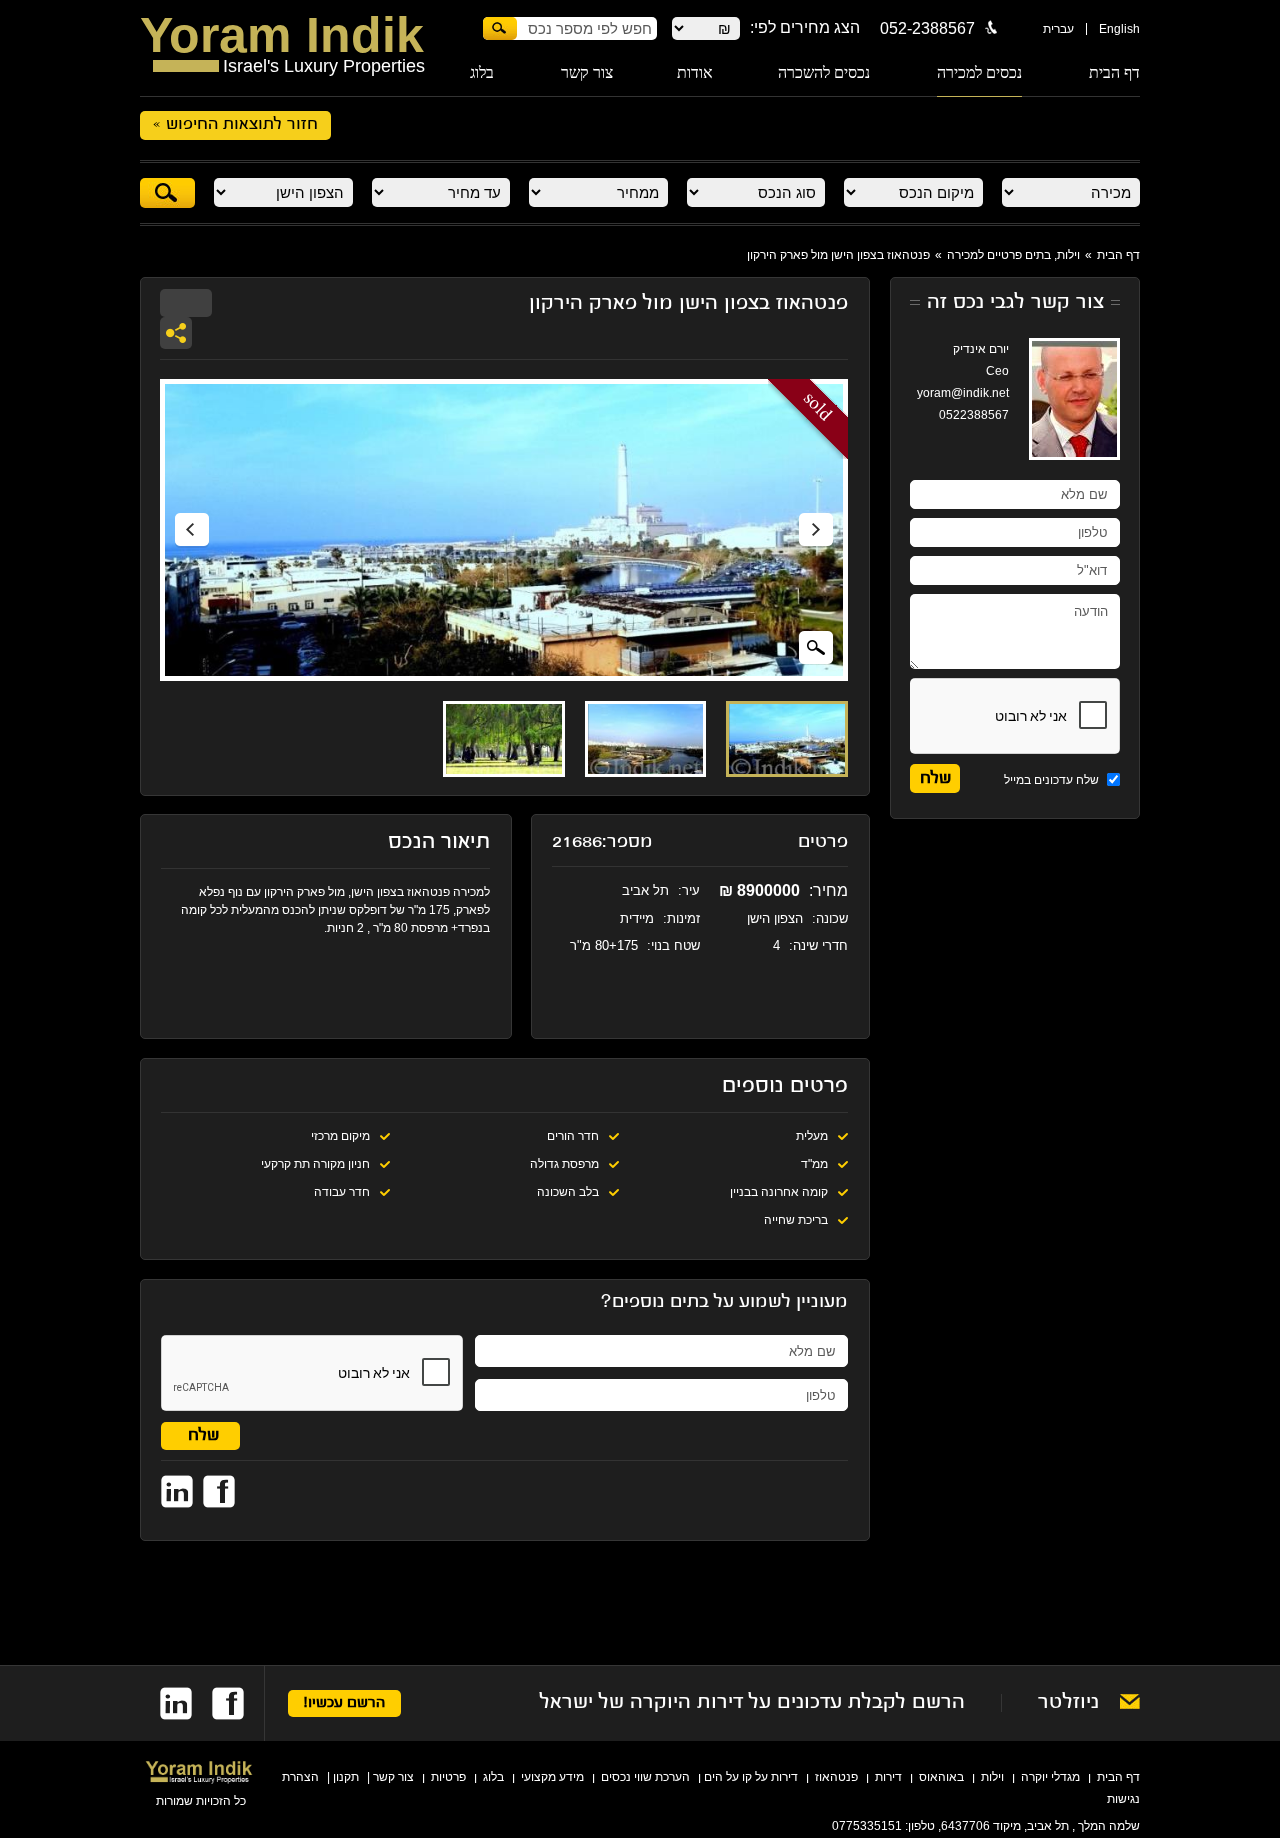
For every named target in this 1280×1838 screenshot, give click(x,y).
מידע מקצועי (552, 1777)
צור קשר (587, 72)
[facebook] (218, 1703)
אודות (695, 72)
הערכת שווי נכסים (645, 1777)
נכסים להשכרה (824, 72)
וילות (992, 1777)
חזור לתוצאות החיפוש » (235, 125)
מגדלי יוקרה (1050, 1777)
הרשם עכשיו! (344, 1703)
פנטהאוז (836, 1777)
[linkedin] (166, 1703)
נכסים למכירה (979, 72)
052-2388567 (927, 28)
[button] (192, 530)
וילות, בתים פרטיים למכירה (1013, 255)
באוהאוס (941, 1777)
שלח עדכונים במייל (1053, 780)
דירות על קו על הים (751, 1777)
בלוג (482, 72)
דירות (888, 1777)
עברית (1058, 29)
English (1119, 29)
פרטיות (448, 1777)
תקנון (346, 1777)
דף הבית (1114, 72)
